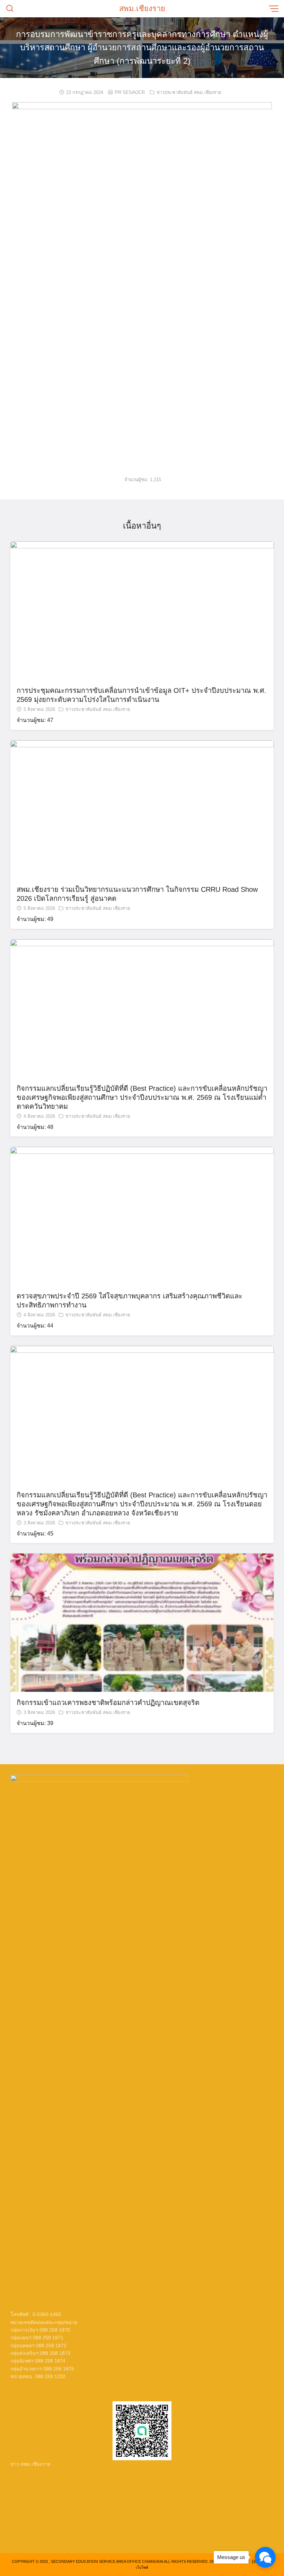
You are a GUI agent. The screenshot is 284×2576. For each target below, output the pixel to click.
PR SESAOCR (130, 92)
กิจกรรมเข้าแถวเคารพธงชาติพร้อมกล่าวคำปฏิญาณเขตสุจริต (108, 1703)
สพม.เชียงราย (142, 8)
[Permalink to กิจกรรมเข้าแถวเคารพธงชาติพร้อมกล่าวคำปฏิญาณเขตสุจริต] (142, 1622)
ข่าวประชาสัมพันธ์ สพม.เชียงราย (189, 92)
